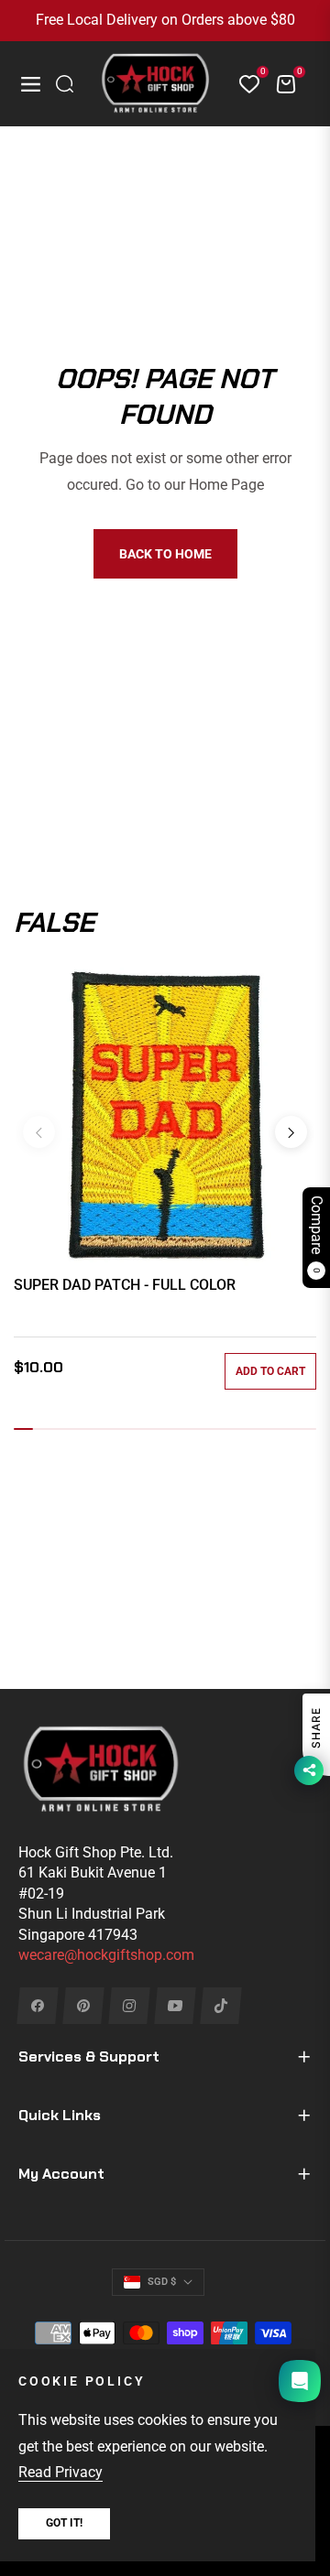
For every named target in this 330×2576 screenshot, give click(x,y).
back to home (165, 554)
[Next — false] (291, 1132)
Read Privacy (60, 2472)
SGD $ (162, 2282)
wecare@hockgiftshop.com (106, 1955)
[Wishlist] (242, 84)
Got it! (64, 2523)
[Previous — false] (39, 1132)
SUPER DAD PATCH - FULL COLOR (125, 1285)
